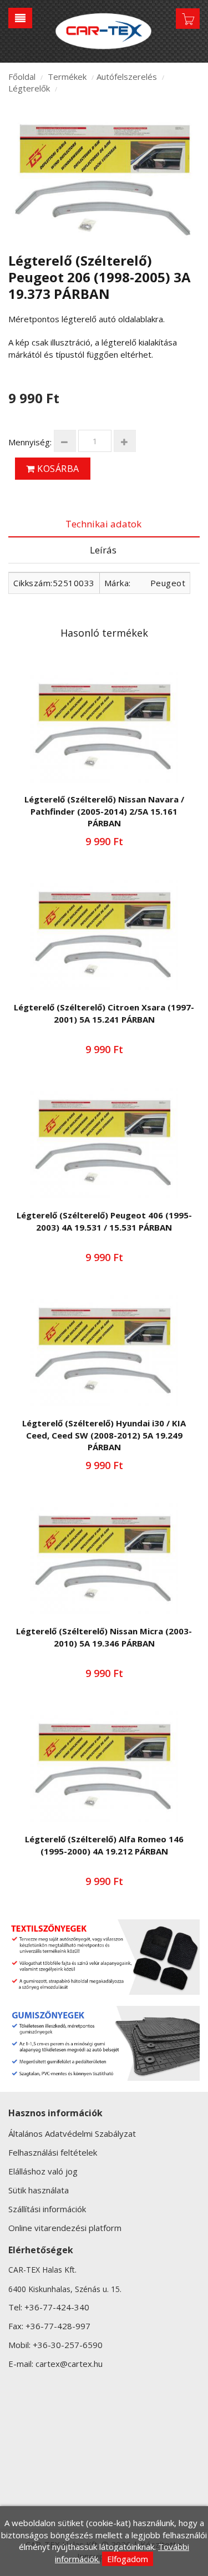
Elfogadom (128, 2559)
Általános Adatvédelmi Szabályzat (72, 2133)
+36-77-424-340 (57, 2307)
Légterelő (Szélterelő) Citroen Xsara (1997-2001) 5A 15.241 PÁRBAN (104, 1013)
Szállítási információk (47, 2209)
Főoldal (22, 77)
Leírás (103, 550)
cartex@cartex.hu (69, 2364)
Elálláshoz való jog (43, 2171)
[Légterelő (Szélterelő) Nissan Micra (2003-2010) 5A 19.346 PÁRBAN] (104, 1559)
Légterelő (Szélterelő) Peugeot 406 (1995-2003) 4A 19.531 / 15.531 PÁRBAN (104, 1221)
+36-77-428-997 (58, 2326)
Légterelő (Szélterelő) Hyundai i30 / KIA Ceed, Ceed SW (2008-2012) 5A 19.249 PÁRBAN (104, 1435)
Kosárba (57, 469)
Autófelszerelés (127, 77)
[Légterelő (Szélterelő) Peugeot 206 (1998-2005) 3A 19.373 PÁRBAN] (104, 179)
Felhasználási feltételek (53, 2152)
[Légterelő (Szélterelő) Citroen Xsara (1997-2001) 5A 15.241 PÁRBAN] (104, 935)
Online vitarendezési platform (65, 2228)
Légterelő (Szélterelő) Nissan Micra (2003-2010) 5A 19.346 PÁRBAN (104, 1637)
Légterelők (29, 88)
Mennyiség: (30, 442)
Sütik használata (39, 2190)
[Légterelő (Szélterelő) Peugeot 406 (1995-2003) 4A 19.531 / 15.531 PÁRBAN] (104, 1143)
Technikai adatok (103, 524)
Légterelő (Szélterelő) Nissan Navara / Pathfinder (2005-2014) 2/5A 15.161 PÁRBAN (104, 811)
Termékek (67, 77)
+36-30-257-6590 (68, 2345)
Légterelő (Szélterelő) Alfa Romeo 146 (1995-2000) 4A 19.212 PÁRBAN (104, 1845)
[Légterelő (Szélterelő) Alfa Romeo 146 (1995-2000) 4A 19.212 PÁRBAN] (104, 1767)
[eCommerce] (104, 31)
